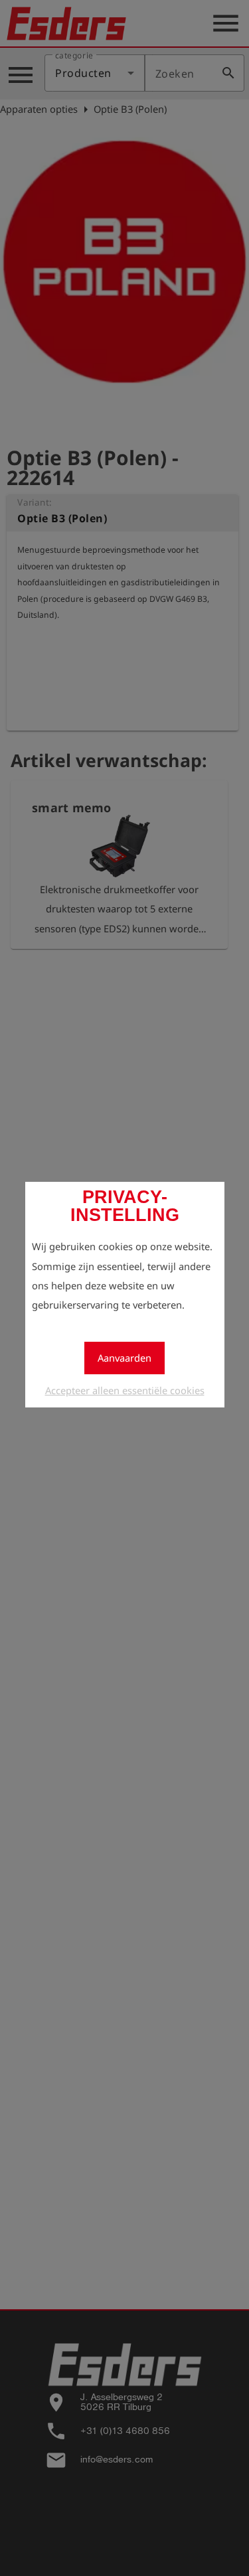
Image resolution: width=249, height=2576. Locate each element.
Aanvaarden (124, 1358)
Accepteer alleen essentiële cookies (125, 1390)
